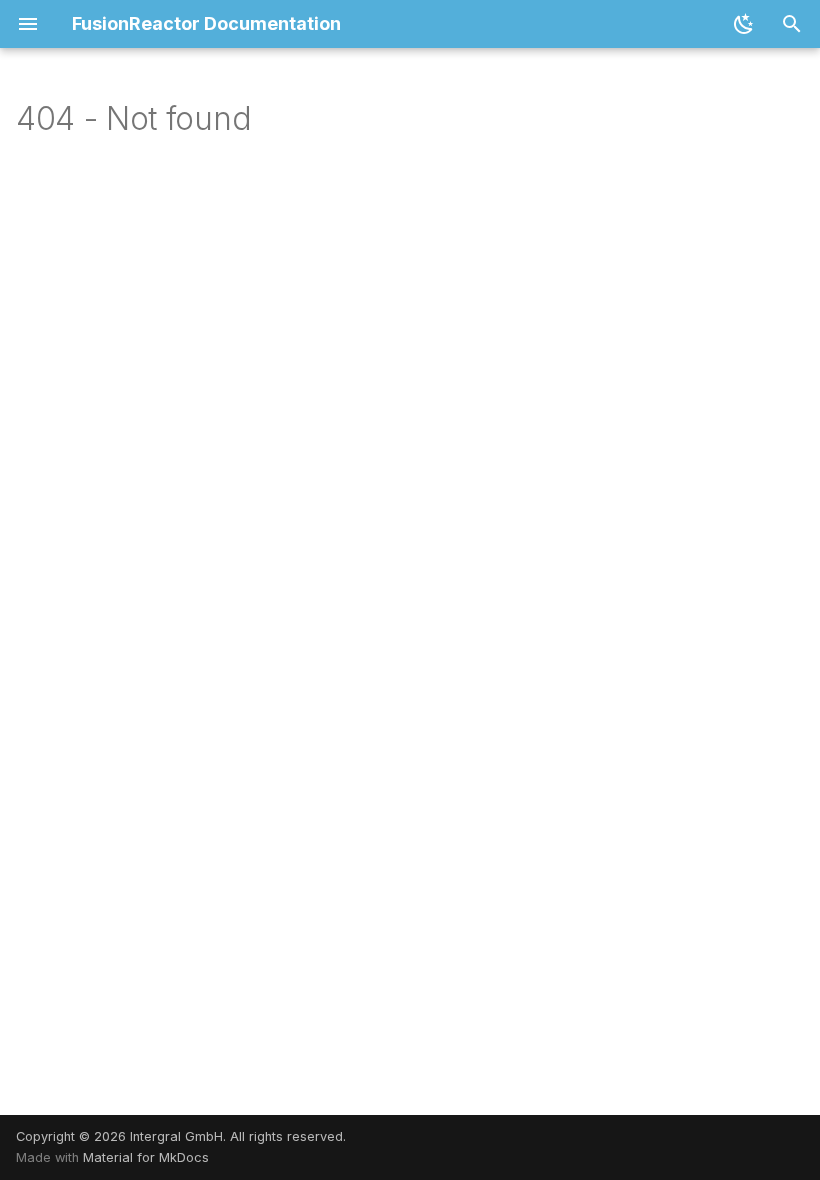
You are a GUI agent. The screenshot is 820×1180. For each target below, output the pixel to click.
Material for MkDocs (146, 1157)
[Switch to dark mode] (744, 24)
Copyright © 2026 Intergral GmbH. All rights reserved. (181, 1136)
